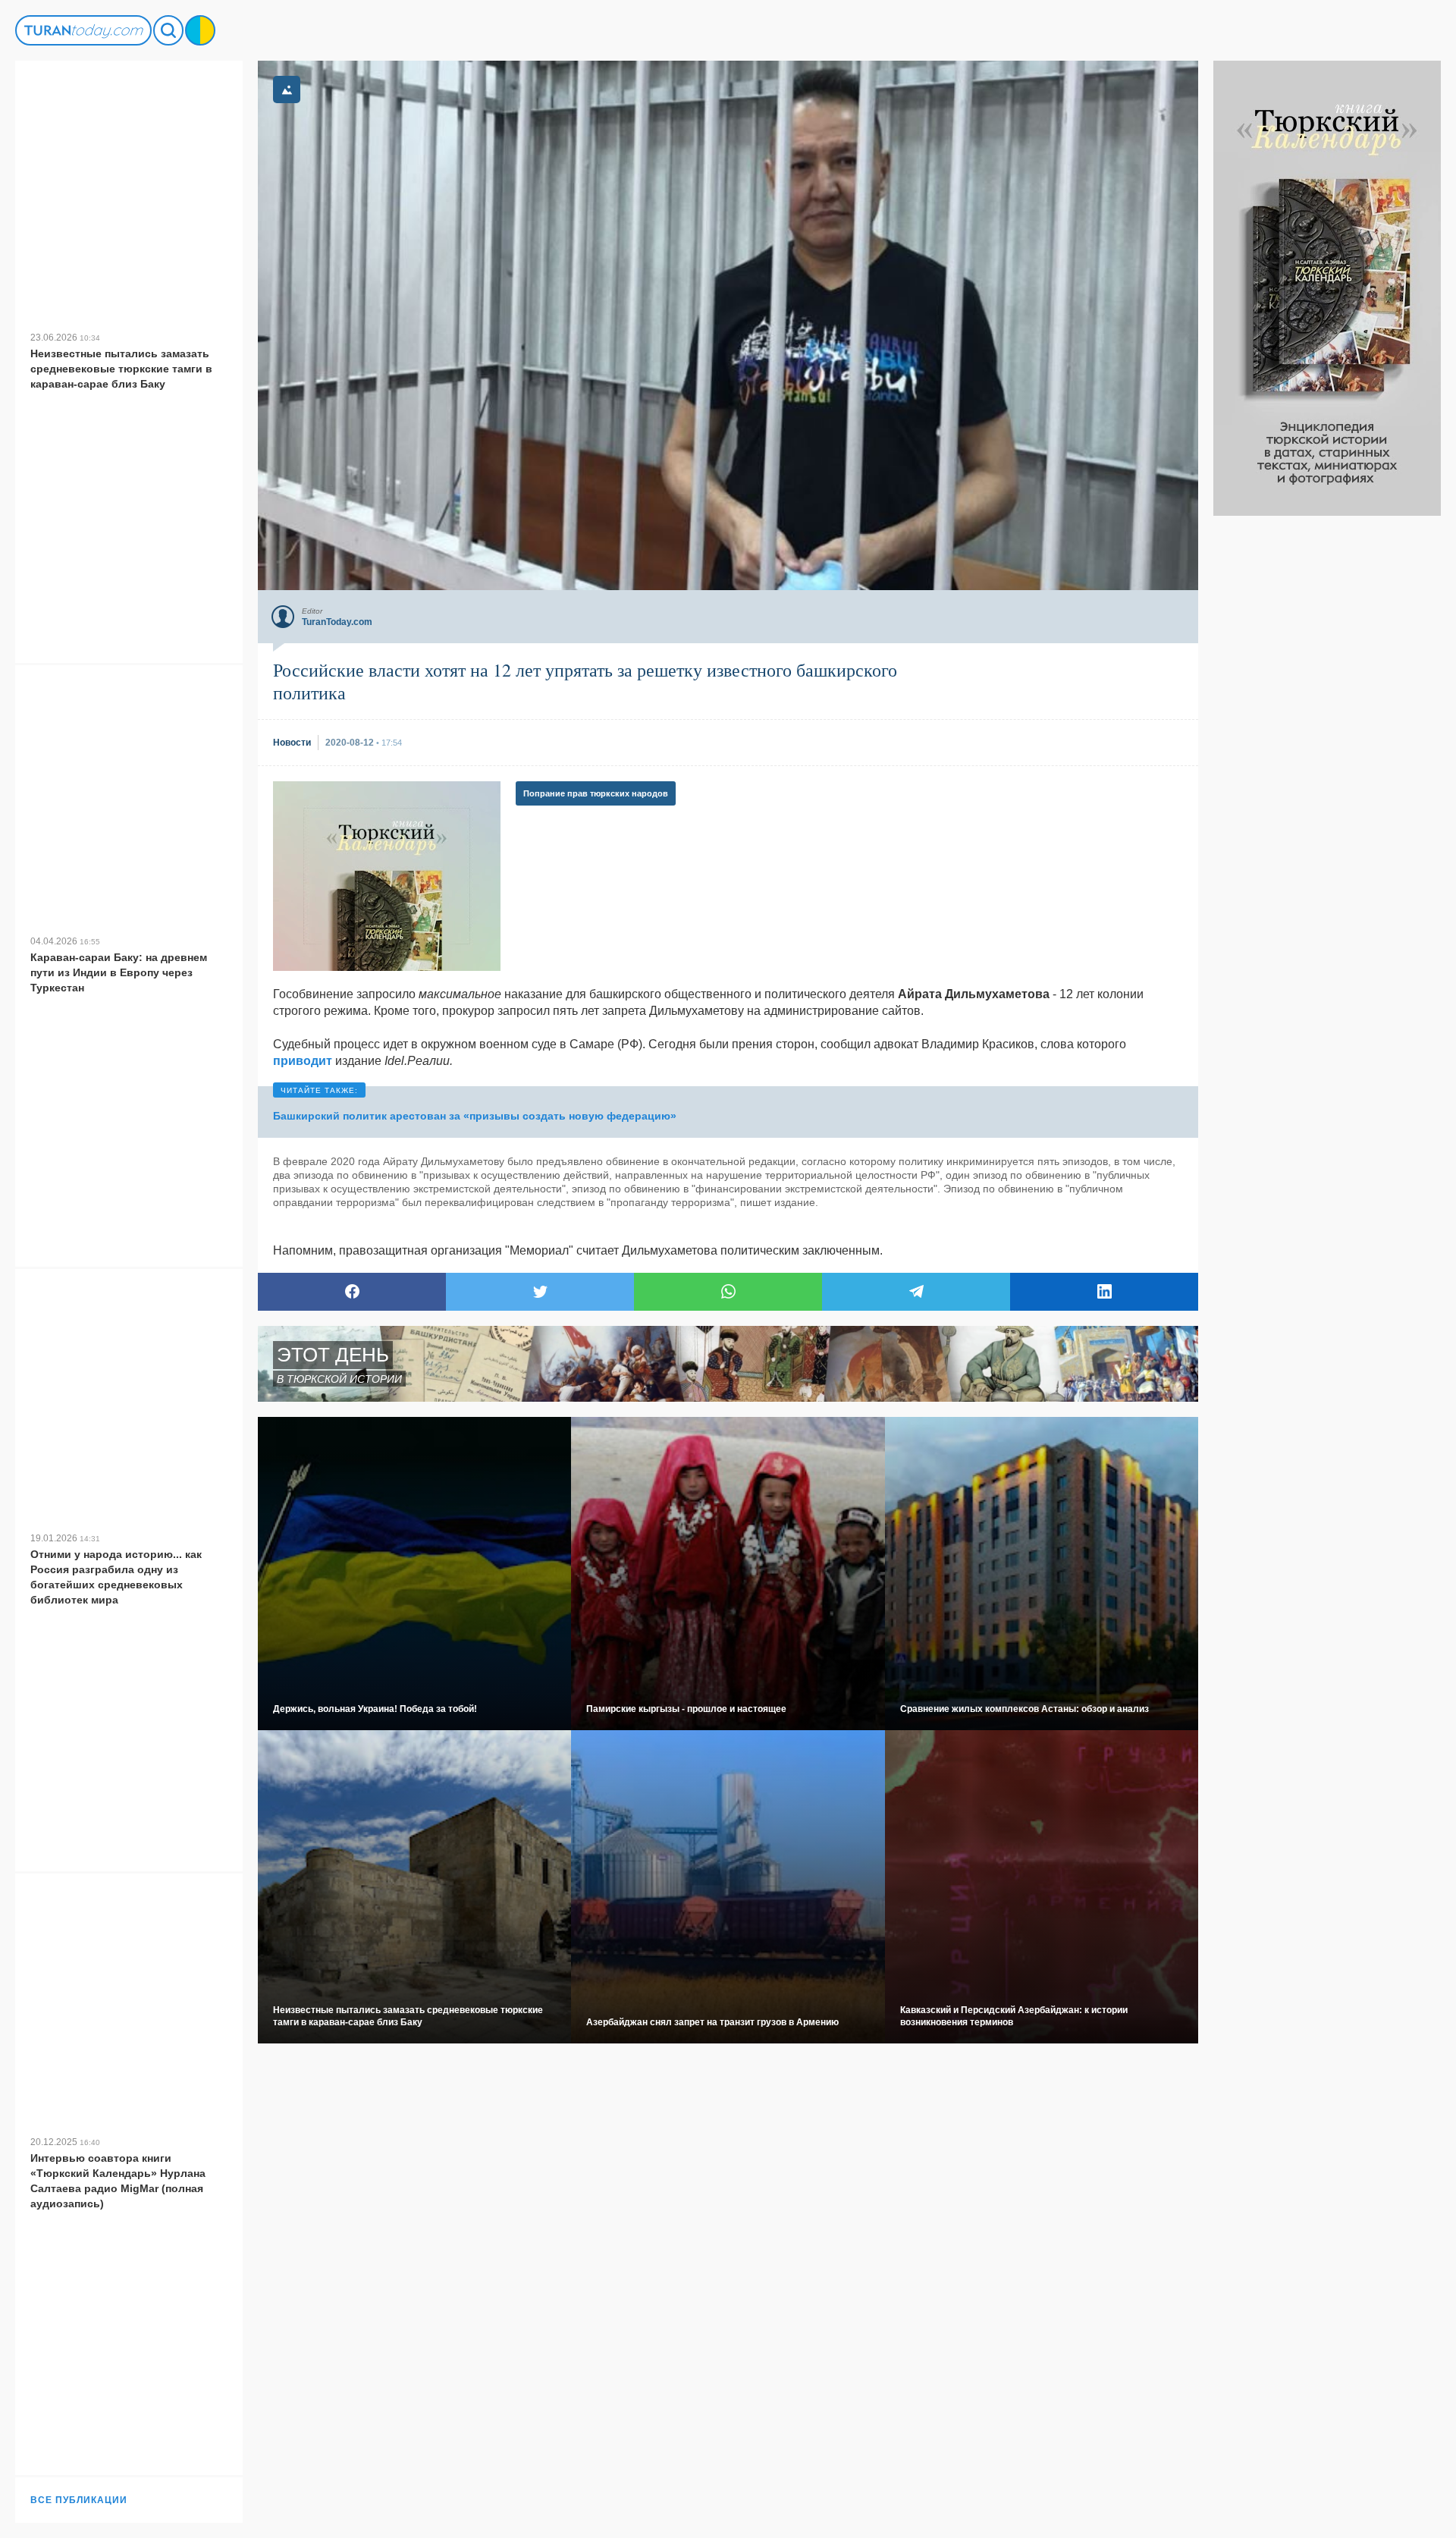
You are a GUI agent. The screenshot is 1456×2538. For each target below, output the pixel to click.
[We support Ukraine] (200, 30)
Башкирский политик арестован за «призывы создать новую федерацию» (475, 1116)
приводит (303, 1061)
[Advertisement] (1327, 743)
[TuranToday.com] (83, 30)
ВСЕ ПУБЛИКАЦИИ (79, 2500)
